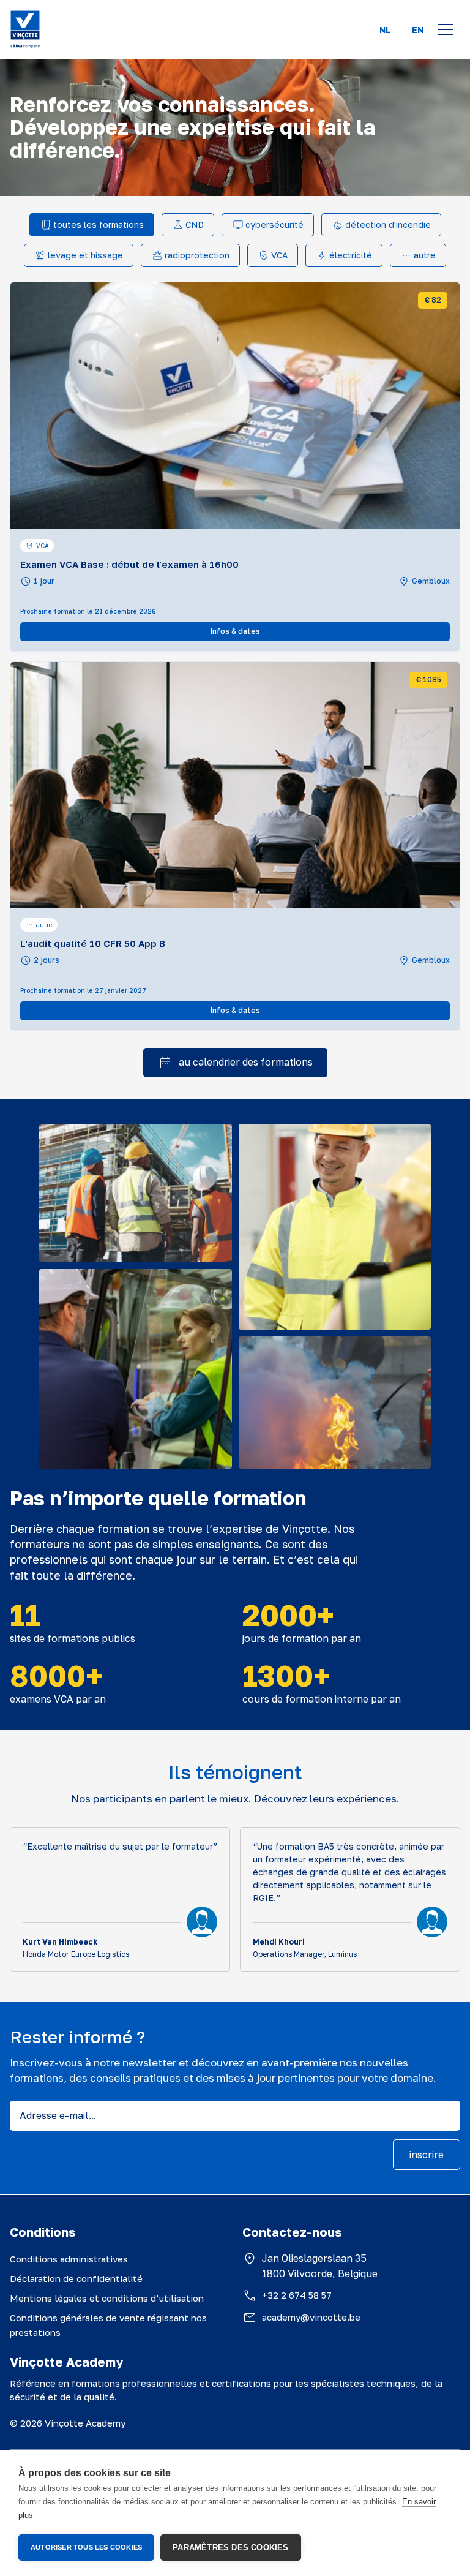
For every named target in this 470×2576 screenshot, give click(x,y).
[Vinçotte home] (25, 29)
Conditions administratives (69, 2259)
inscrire (427, 2155)
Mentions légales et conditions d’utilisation (107, 2298)
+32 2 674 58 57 (297, 2295)
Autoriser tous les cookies (86, 2547)
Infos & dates (235, 631)
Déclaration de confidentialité (76, 2278)
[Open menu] (446, 29)
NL (385, 30)
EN (418, 30)
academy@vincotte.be (311, 2317)
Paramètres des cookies (230, 2548)
